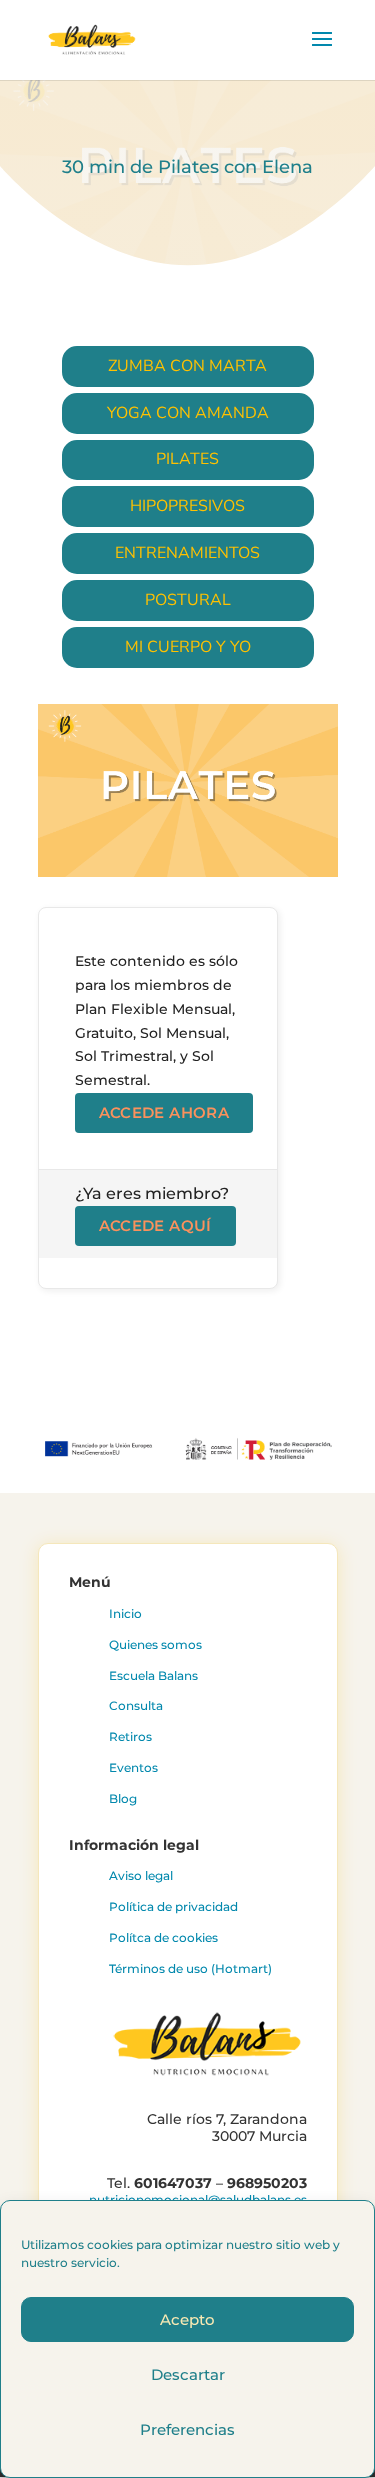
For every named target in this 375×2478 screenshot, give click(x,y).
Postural (188, 600)
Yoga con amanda (188, 413)
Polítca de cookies (163, 1937)
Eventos (133, 1767)
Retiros (130, 1736)
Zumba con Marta (187, 366)
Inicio (125, 1613)
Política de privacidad (173, 1906)
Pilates (187, 459)
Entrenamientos (187, 553)
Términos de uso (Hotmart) (190, 1968)
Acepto (187, 2319)
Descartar (188, 2374)
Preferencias (187, 2429)
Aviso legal (141, 1875)
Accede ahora (164, 1112)
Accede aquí (155, 1225)
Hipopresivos (187, 506)
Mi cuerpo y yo (188, 647)
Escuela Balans (153, 1675)
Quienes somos (155, 1644)
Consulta (136, 1705)
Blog (123, 1798)
